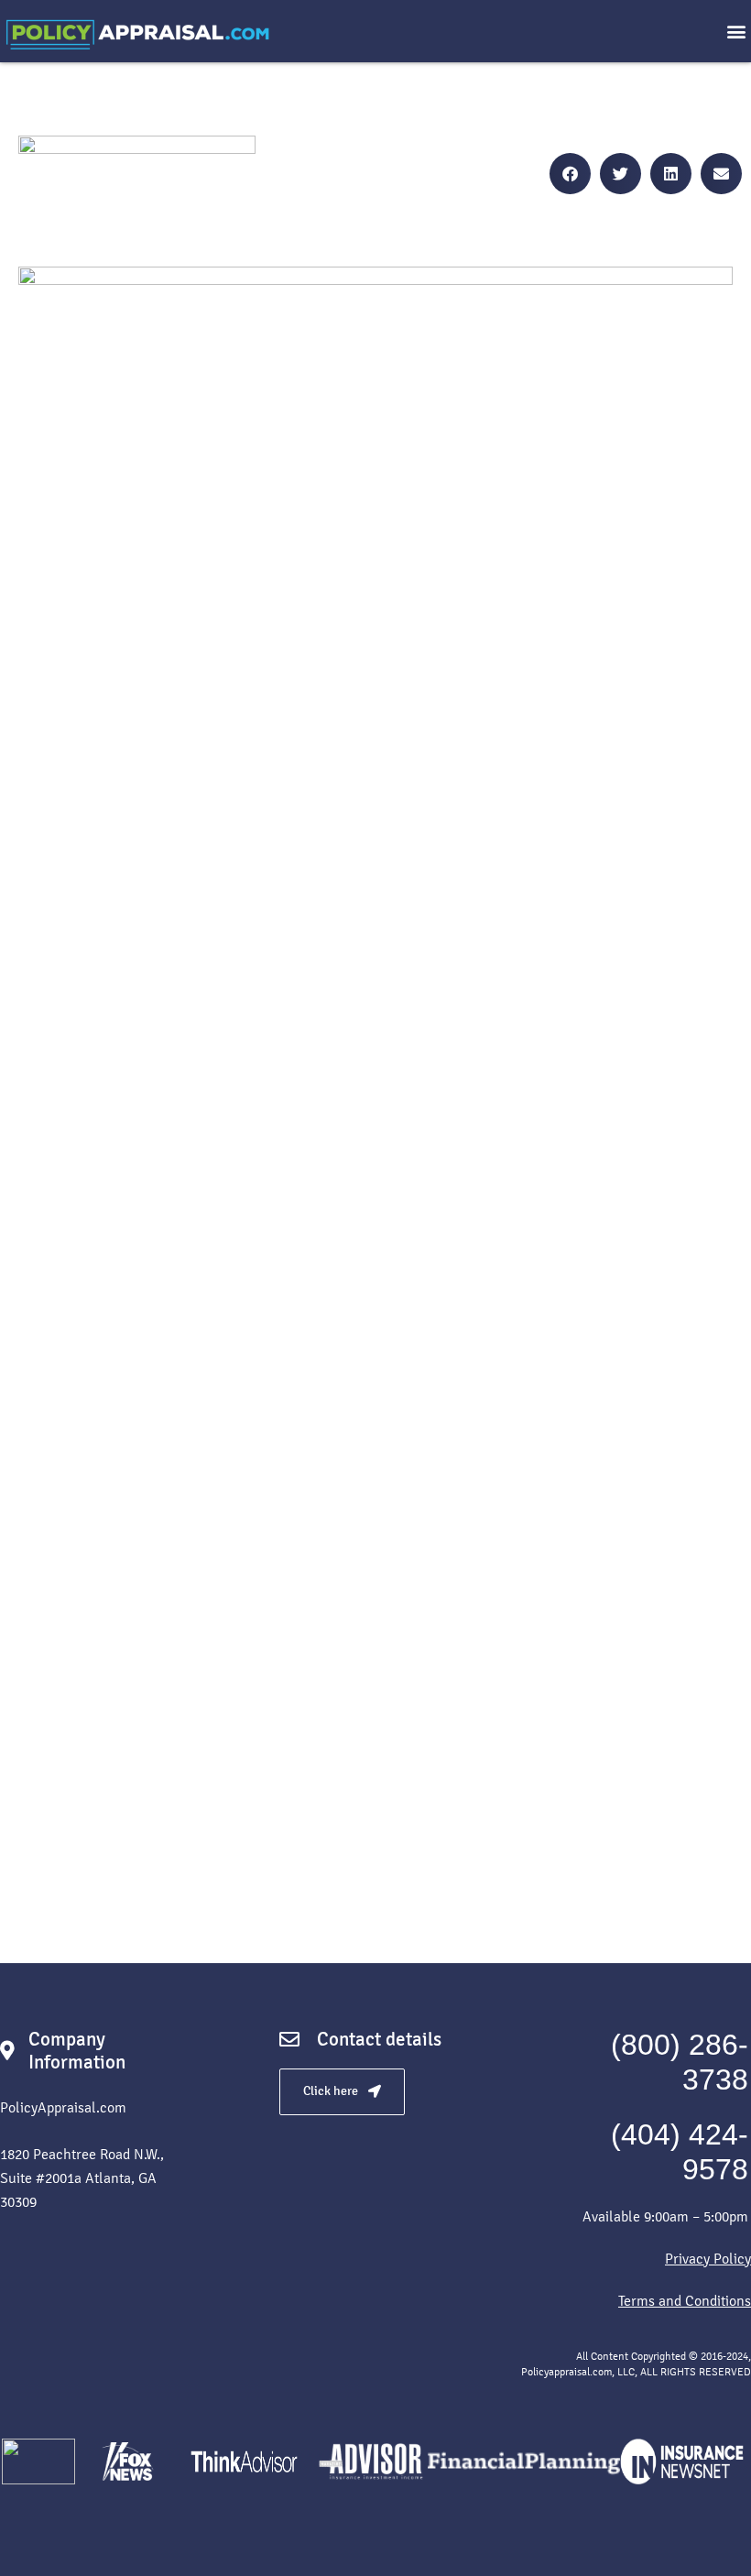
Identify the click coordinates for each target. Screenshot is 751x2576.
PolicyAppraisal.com (63, 2107)
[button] (736, 32)
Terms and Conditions (685, 2301)
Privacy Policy (708, 2259)
